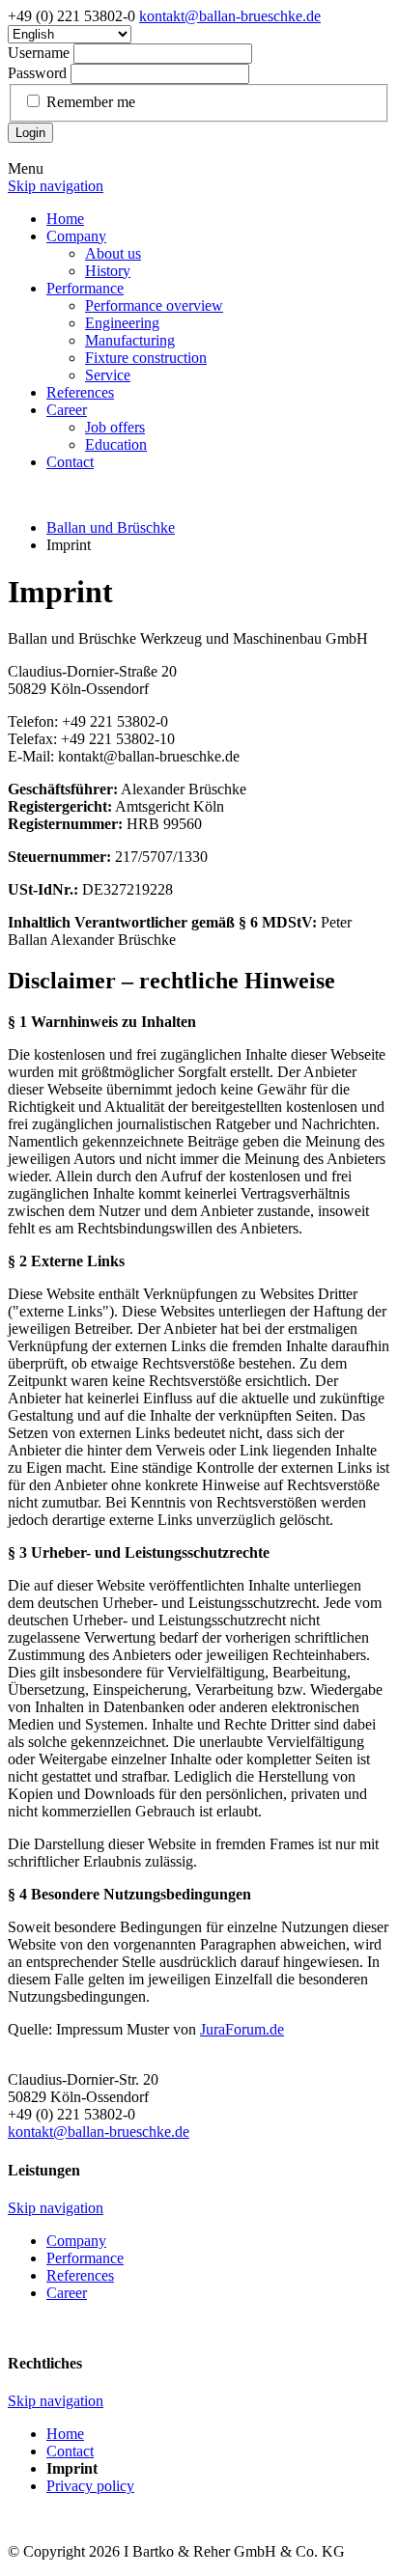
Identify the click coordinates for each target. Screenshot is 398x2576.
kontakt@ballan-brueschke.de (230, 16)
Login (30, 133)
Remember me (91, 102)
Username (39, 53)
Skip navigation (56, 186)
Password (37, 73)
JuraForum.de (242, 2029)
